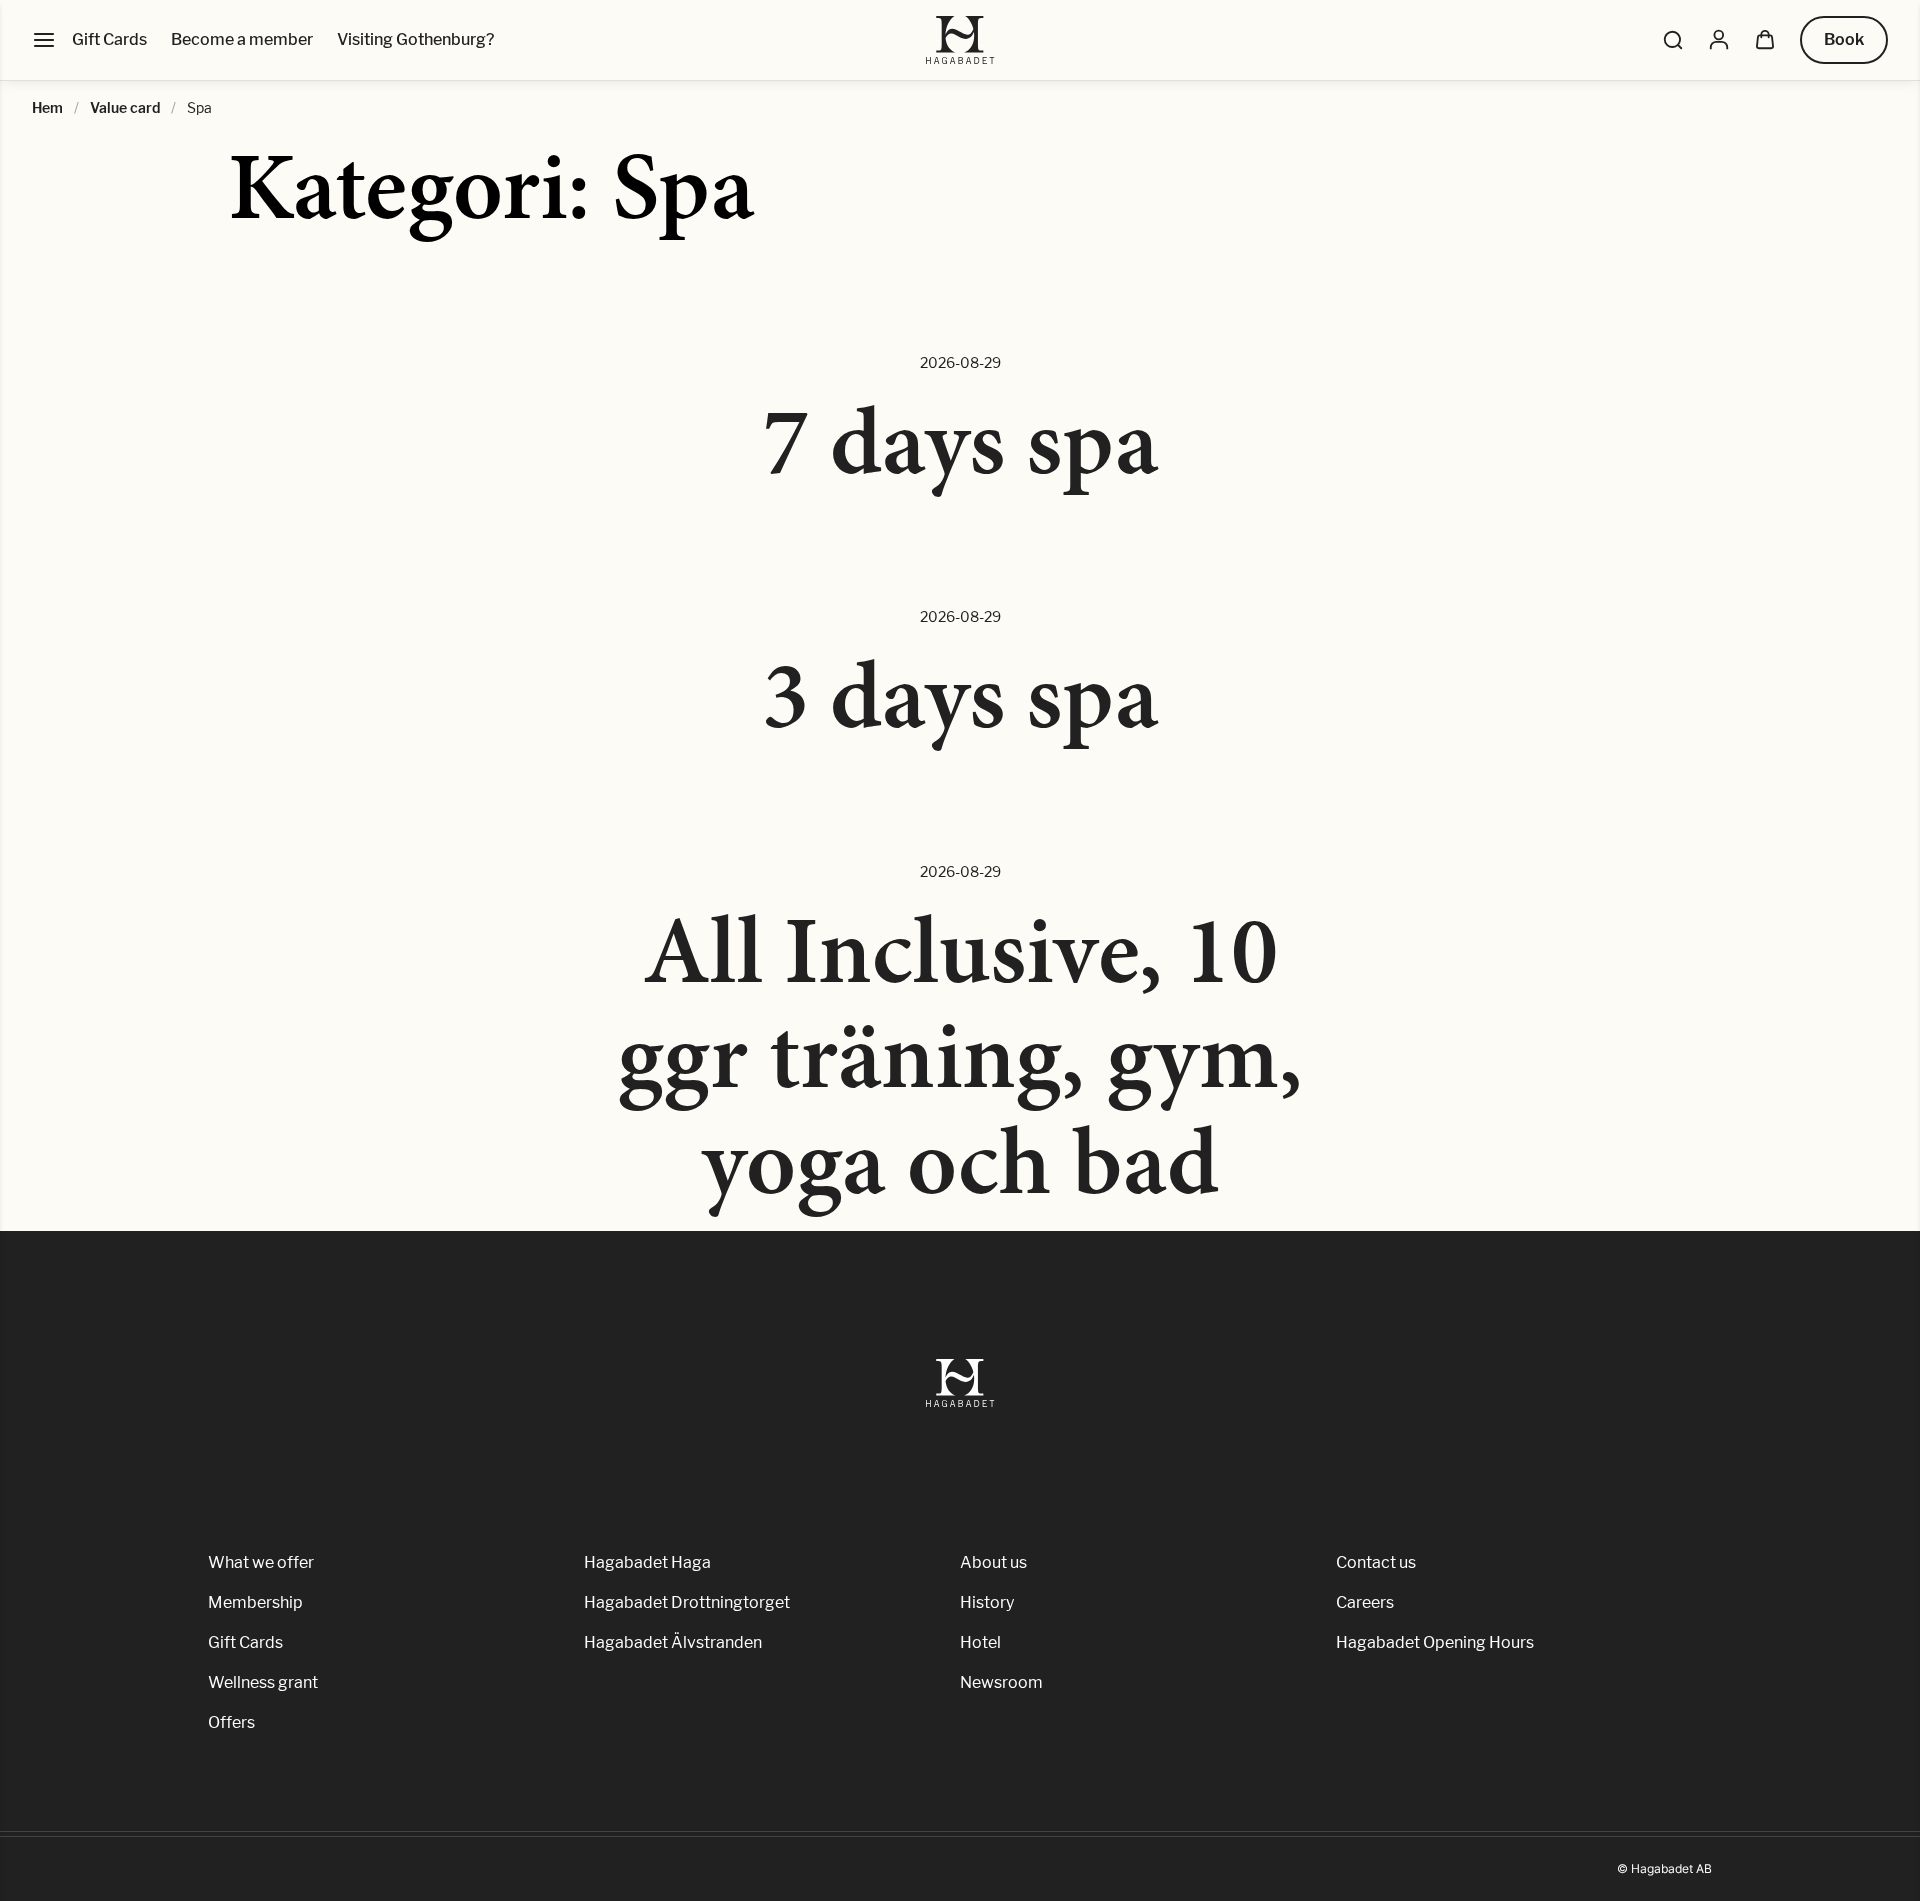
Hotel (980, 1642)
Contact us (1376, 1562)
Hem (47, 107)
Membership (255, 1602)
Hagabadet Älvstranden (673, 1642)
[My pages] (1719, 40)
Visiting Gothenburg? (415, 39)
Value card (125, 107)
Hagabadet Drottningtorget (687, 1602)
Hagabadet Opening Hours (1435, 1642)
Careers (1365, 1602)
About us (993, 1562)
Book (1844, 39)
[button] (1673, 40)
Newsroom (1001, 1682)
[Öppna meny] (44, 40)
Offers (231, 1722)
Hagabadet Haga (647, 1562)
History (987, 1602)
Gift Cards (109, 39)
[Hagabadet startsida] (960, 40)
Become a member (242, 39)
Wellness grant (263, 1682)
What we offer (261, 1562)
